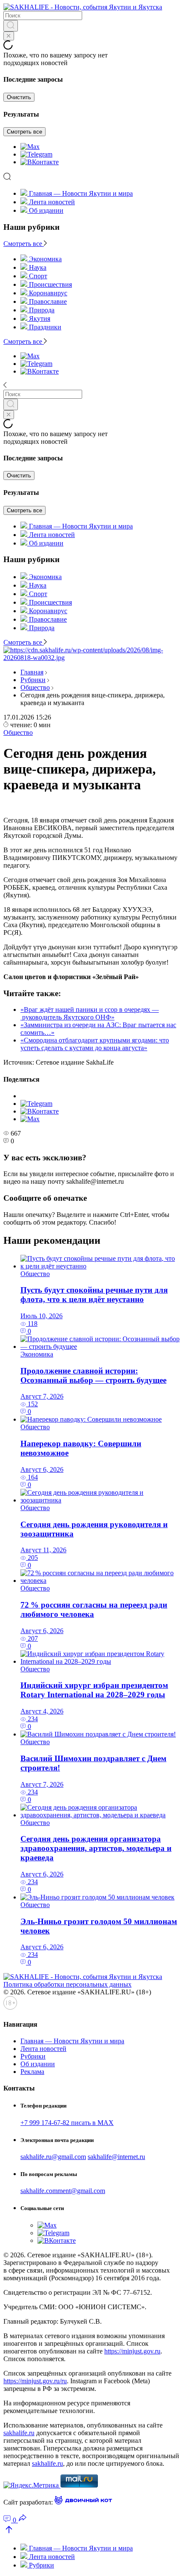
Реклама (32, 2072)
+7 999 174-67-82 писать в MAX (67, 2123)
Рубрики (33, 680)
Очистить (19, 97)
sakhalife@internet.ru (116, 2157)
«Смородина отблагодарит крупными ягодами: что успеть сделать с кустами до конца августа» (95, 1044)
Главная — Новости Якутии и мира (81, 193)
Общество (35, 687)
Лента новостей (52, 202)
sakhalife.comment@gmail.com (63, 2191)
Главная (32, 672)
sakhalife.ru (19, 2433)
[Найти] (11, 26)
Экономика (37, 1354)
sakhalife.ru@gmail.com (53, 2157)
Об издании (46, 210)
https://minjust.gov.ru (132, 2351)
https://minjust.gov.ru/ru (35, 2381)
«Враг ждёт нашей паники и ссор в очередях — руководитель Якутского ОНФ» (90, 1013)
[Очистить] (9, 36)
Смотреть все (24, 132)
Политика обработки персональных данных (67, 1984)
